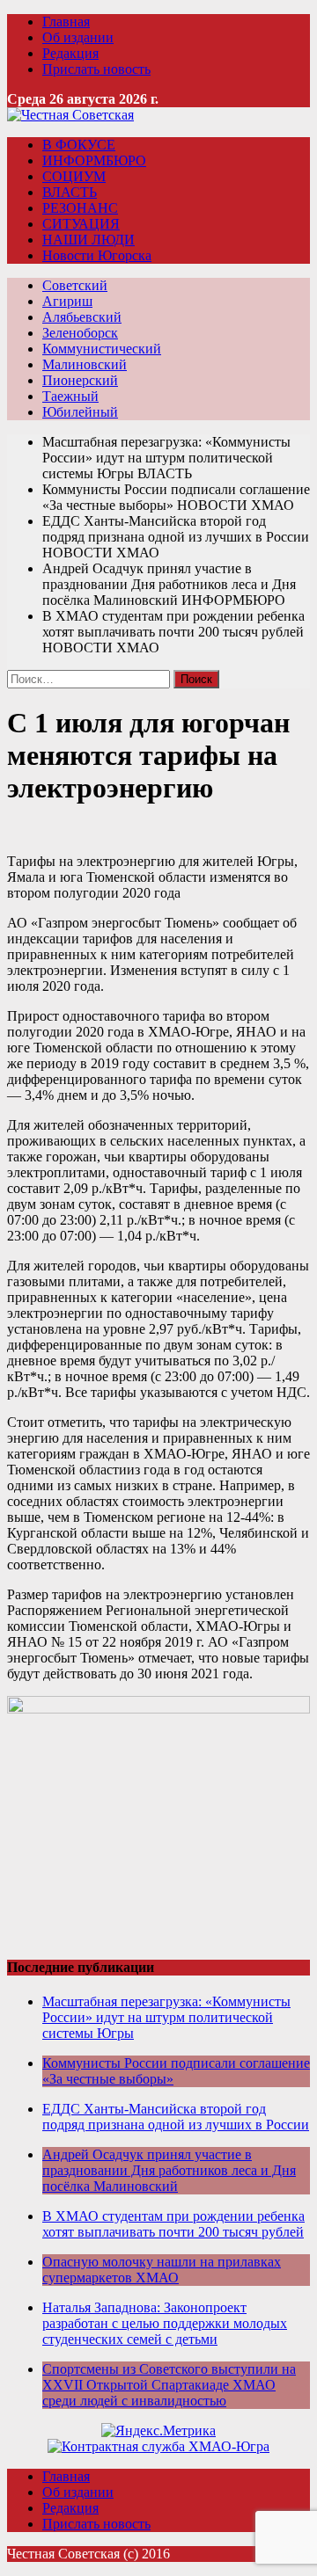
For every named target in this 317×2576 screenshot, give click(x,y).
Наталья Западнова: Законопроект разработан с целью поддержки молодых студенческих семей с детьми (165, 2323)
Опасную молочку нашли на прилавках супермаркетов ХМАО (162, 2270)
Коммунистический (102, 349)
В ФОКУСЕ (79, 145)
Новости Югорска (97, 255)
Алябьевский (82, 317)
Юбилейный (80, 412)
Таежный (70, 396)
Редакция (70, 53)
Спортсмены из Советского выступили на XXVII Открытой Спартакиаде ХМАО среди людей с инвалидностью (169, 2385)
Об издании (78, 37)
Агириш (67, 301)
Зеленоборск (80, 333)
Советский (75, 285)
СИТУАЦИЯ (81, 224)
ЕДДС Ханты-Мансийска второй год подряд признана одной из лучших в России (176, 2117)
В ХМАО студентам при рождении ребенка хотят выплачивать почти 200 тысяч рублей (173, 2224)
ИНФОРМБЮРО (94, 160)
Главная (66, 22)
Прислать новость (96, 69)
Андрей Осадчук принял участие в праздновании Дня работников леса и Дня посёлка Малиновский (169, 2170)
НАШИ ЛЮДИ (88, 240)
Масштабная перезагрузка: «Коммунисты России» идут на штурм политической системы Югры (166, 2017)
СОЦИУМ (74, 176)
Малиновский (85, 364)
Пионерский (80, 380)
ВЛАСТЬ (70, 192)
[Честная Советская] (70, 115)
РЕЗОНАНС (80, 208)
